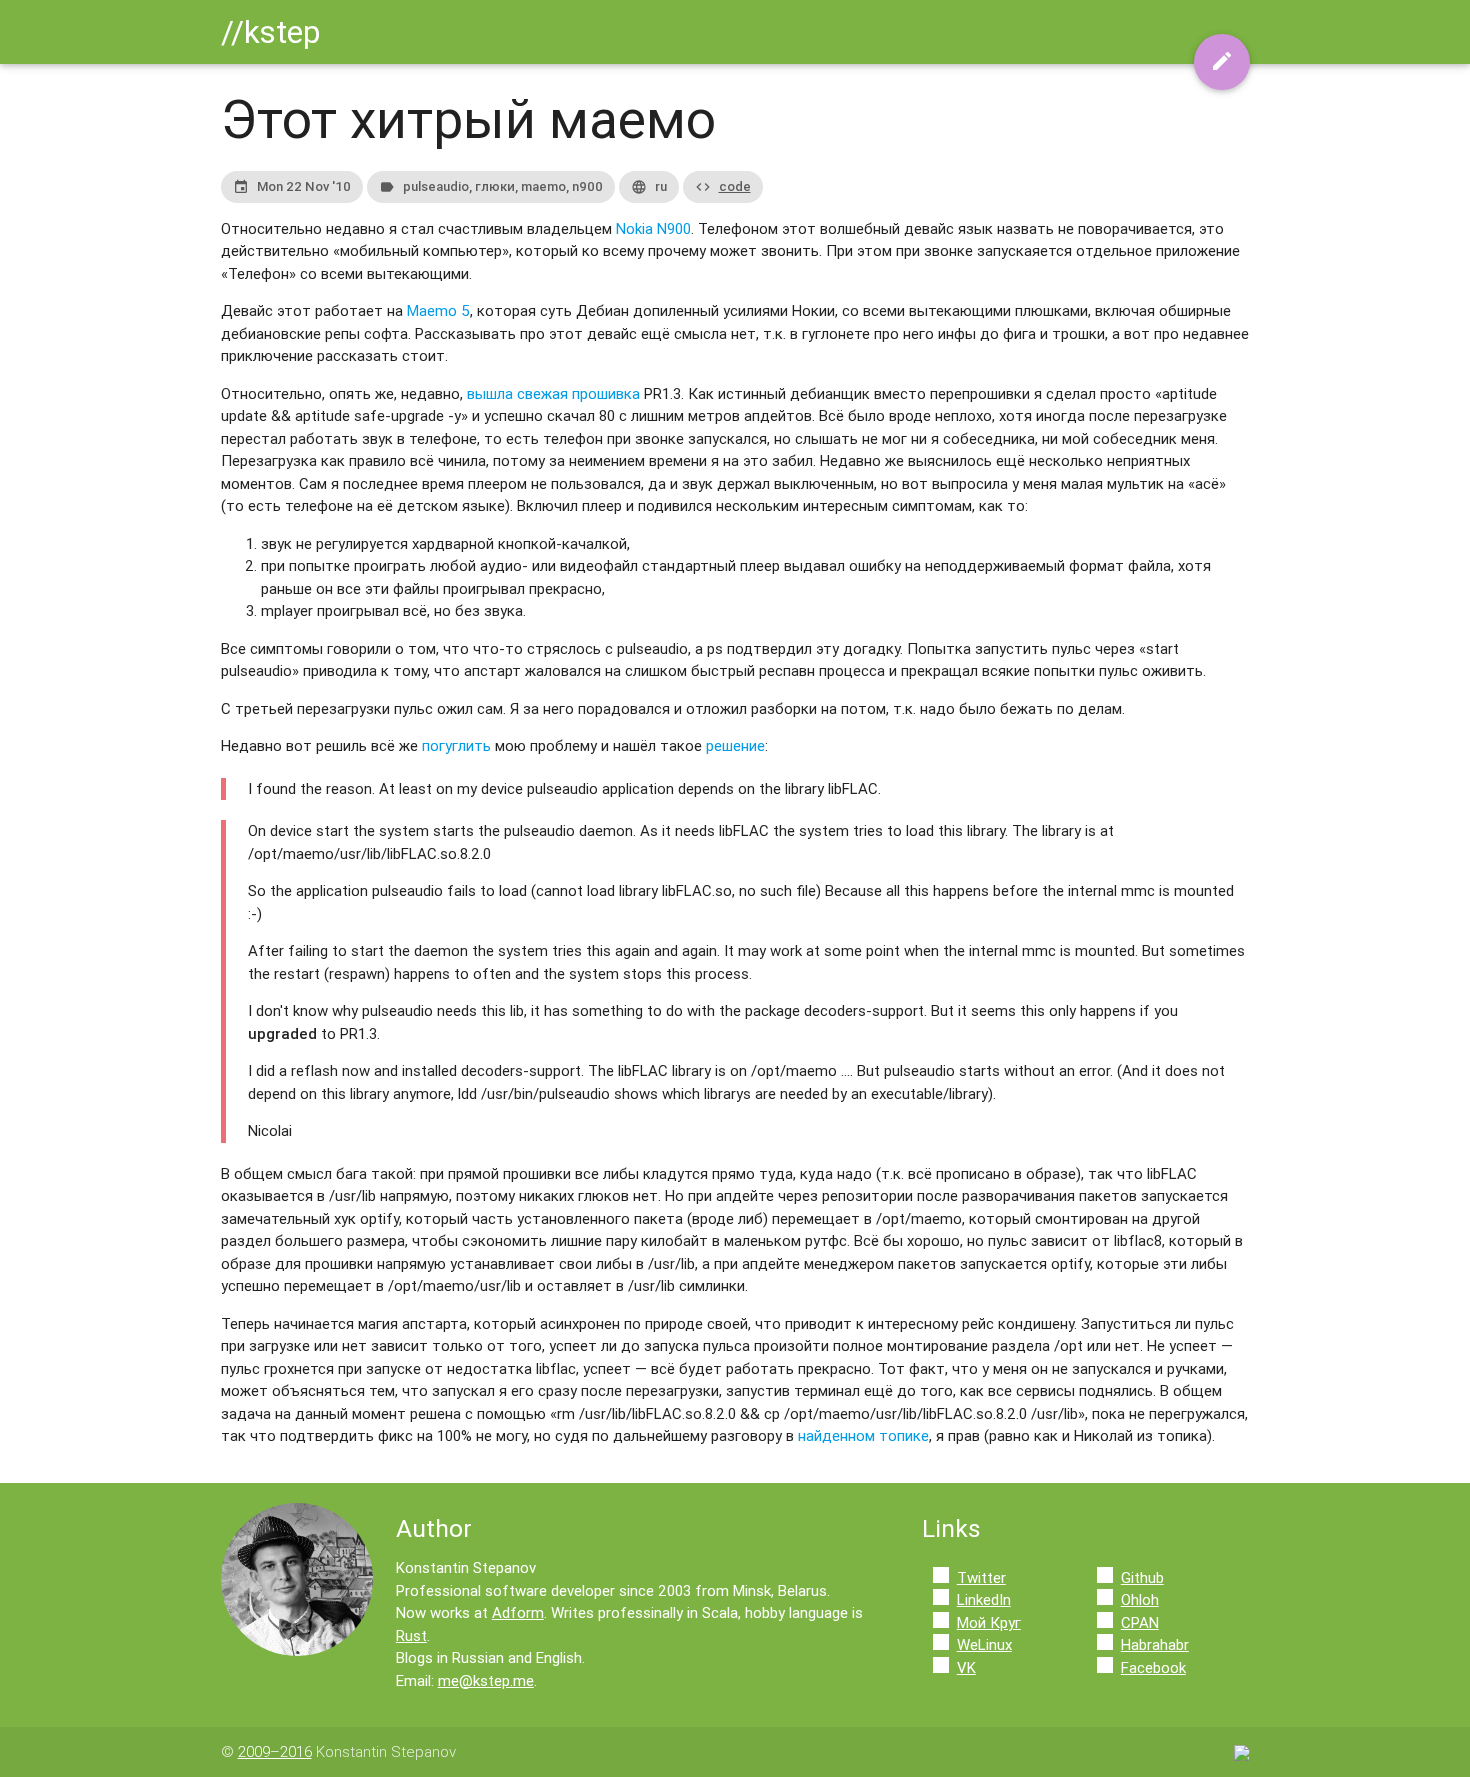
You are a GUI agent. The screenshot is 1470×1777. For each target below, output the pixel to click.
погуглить (456, 745)
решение (735, 745)
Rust (411, 1635)
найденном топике (863, 1435)
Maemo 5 (438, 310)
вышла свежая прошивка (553, 393)
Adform (518, 1612)
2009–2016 (275, 1751)
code (735, 186)
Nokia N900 (653, 228)
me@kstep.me (486, 1680)
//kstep (270, 31)
